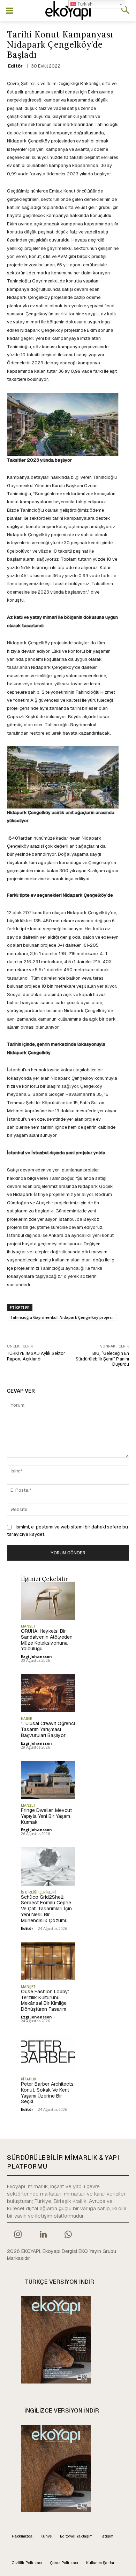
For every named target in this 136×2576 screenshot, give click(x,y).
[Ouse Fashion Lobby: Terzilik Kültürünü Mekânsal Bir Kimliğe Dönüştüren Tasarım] (48, 1961)
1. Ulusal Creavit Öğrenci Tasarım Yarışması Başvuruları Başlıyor (48, 1729)
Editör (15, 66)
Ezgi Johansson (36, 1656)
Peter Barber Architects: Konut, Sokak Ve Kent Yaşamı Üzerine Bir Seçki (48, 2093)
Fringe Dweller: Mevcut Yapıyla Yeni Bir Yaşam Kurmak (46, 1816)
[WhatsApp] (68, 2235)
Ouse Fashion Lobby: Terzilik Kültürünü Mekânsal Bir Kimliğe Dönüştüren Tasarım (45, 2000)
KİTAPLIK (29, 2079)
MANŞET (28, 1626)
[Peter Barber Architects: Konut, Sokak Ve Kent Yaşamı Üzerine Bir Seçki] (48, 2054)
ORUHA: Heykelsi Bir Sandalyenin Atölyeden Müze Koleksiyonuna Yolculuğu (47, 1640)
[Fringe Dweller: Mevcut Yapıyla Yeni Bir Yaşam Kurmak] (48, 1780)
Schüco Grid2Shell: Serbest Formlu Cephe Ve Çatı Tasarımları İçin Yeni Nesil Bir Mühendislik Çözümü (46, 1909)
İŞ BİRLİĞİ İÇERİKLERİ (38, 1892)
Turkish (84, 4)
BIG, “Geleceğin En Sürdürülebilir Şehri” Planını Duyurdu (102, 1359)
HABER (27, 1718)
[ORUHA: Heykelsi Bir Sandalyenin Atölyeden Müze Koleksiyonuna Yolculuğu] (48, 1601)
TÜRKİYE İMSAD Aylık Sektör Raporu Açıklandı (36, 1356)
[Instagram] (18, 2235)
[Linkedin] (43, 2235)
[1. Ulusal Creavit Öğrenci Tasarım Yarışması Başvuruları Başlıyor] (48, 1693)
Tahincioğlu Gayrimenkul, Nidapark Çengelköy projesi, (62, 1317)
